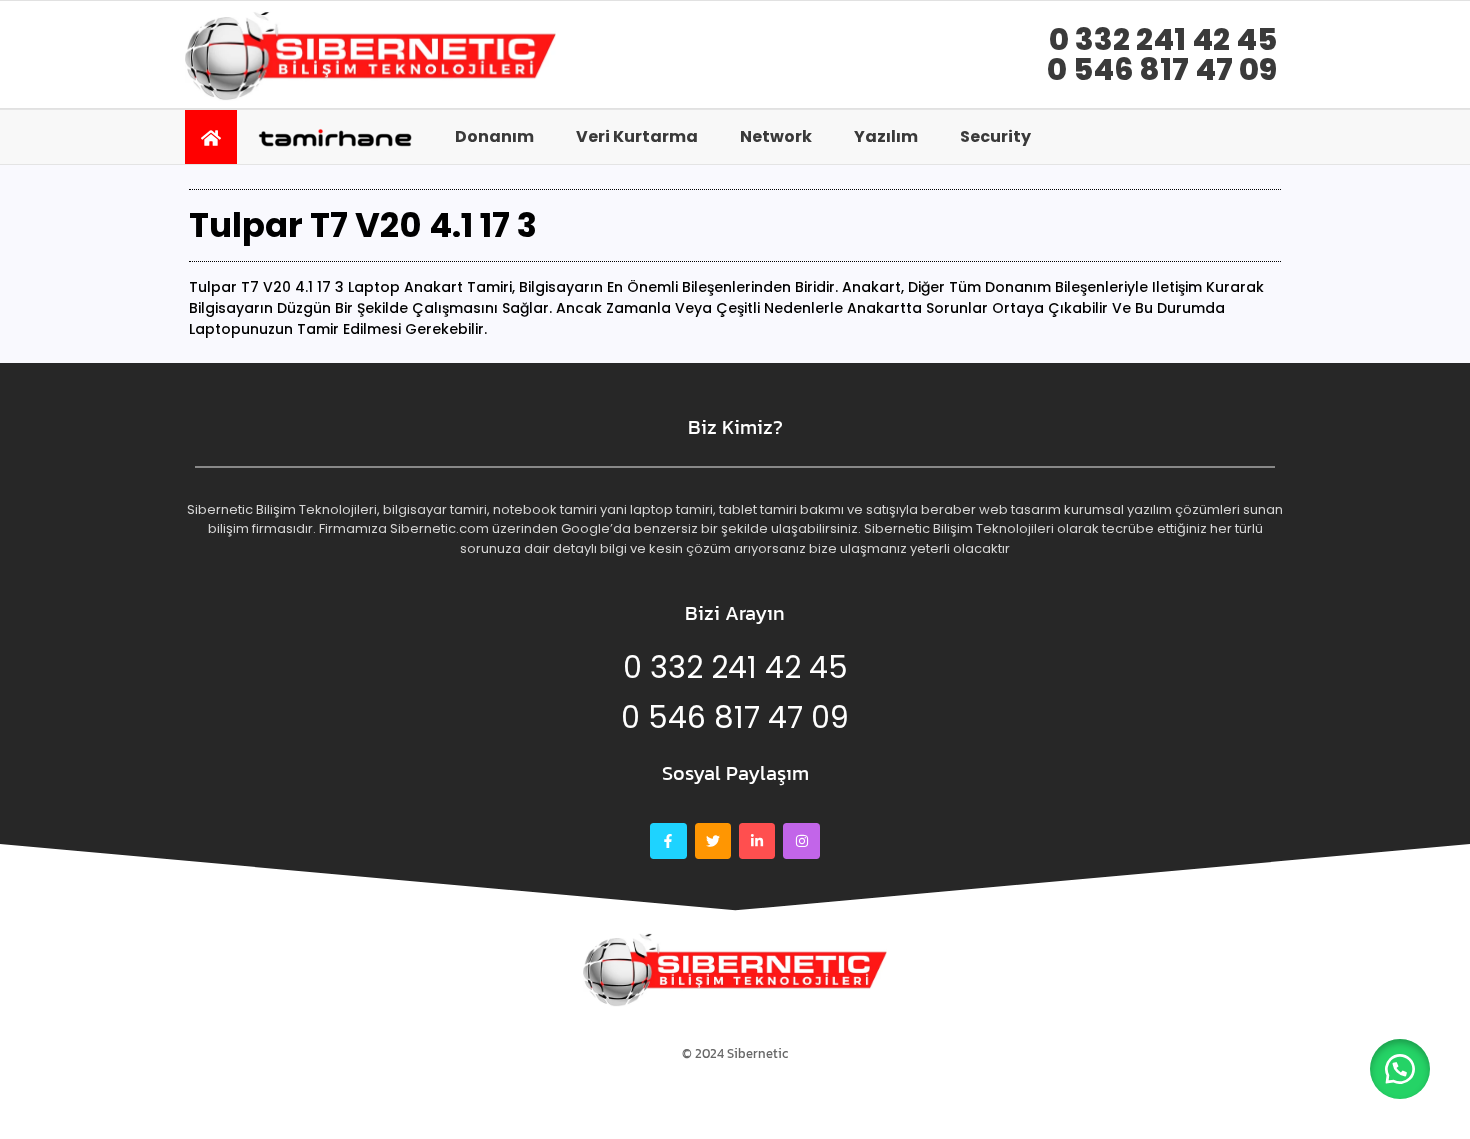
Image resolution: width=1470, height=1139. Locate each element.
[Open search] (1260, 136)
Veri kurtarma (637, 136)
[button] (1400, 1069)
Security (995, 136)
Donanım (494, 136)
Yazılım (886, 136)
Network (776, 136)
